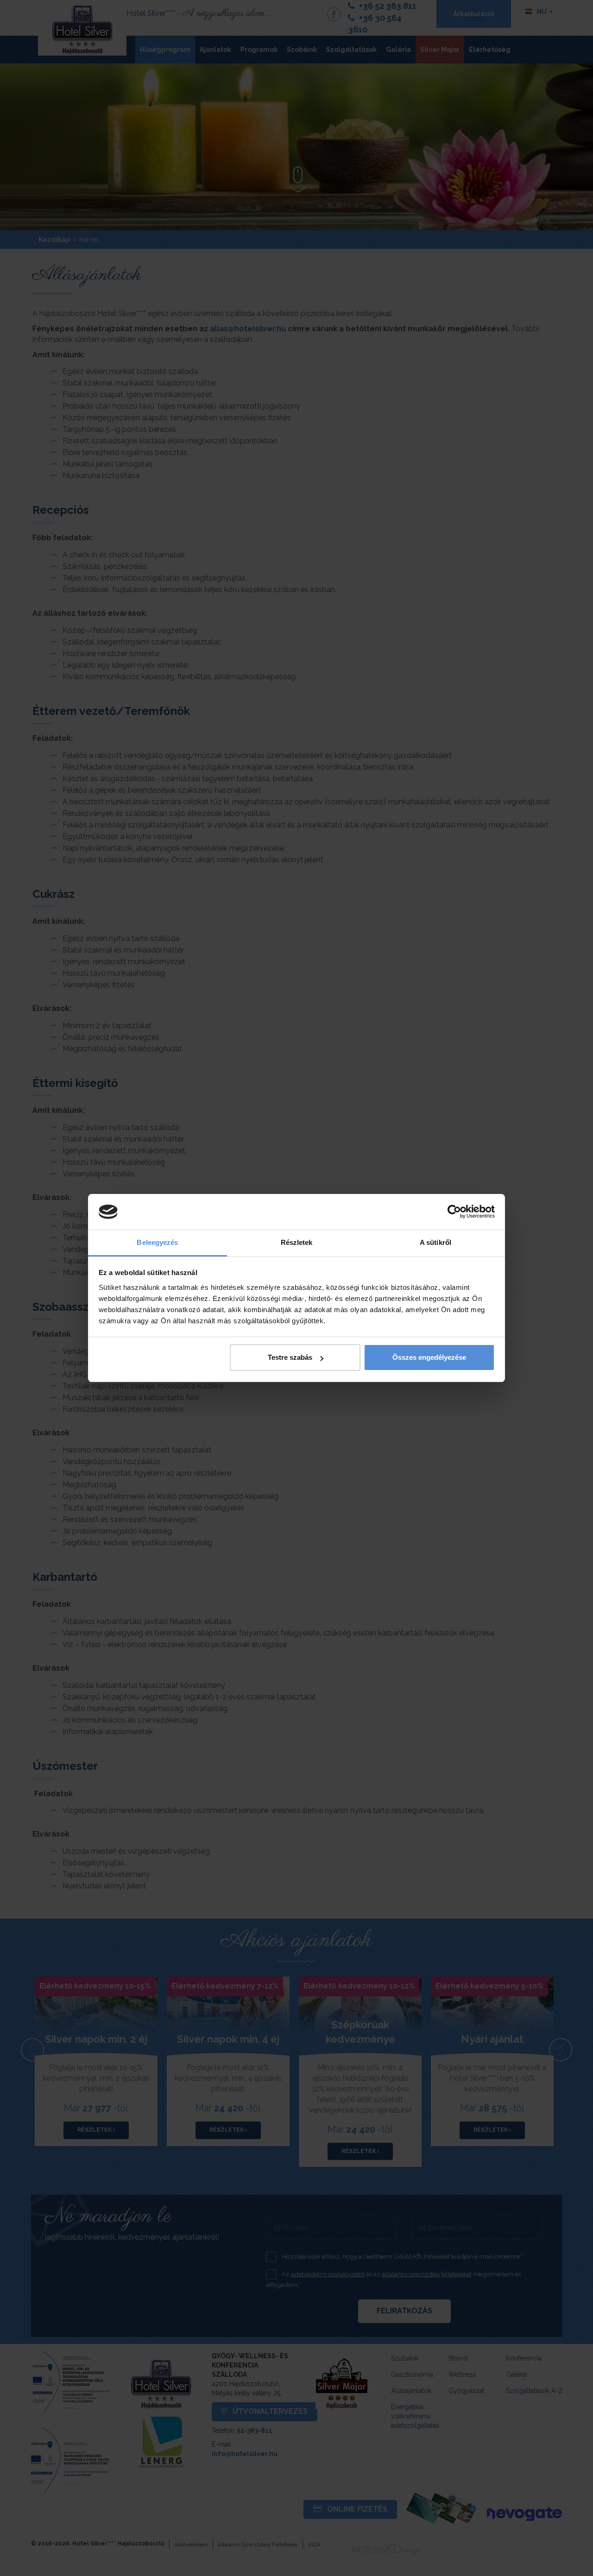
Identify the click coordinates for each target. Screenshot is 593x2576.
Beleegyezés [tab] (157, 1242)
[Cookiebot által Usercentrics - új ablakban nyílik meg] (454, 1212)
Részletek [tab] (297, 1242)
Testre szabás (290, 1357)
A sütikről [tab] (435, 1242)
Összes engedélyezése (429, 1357)
